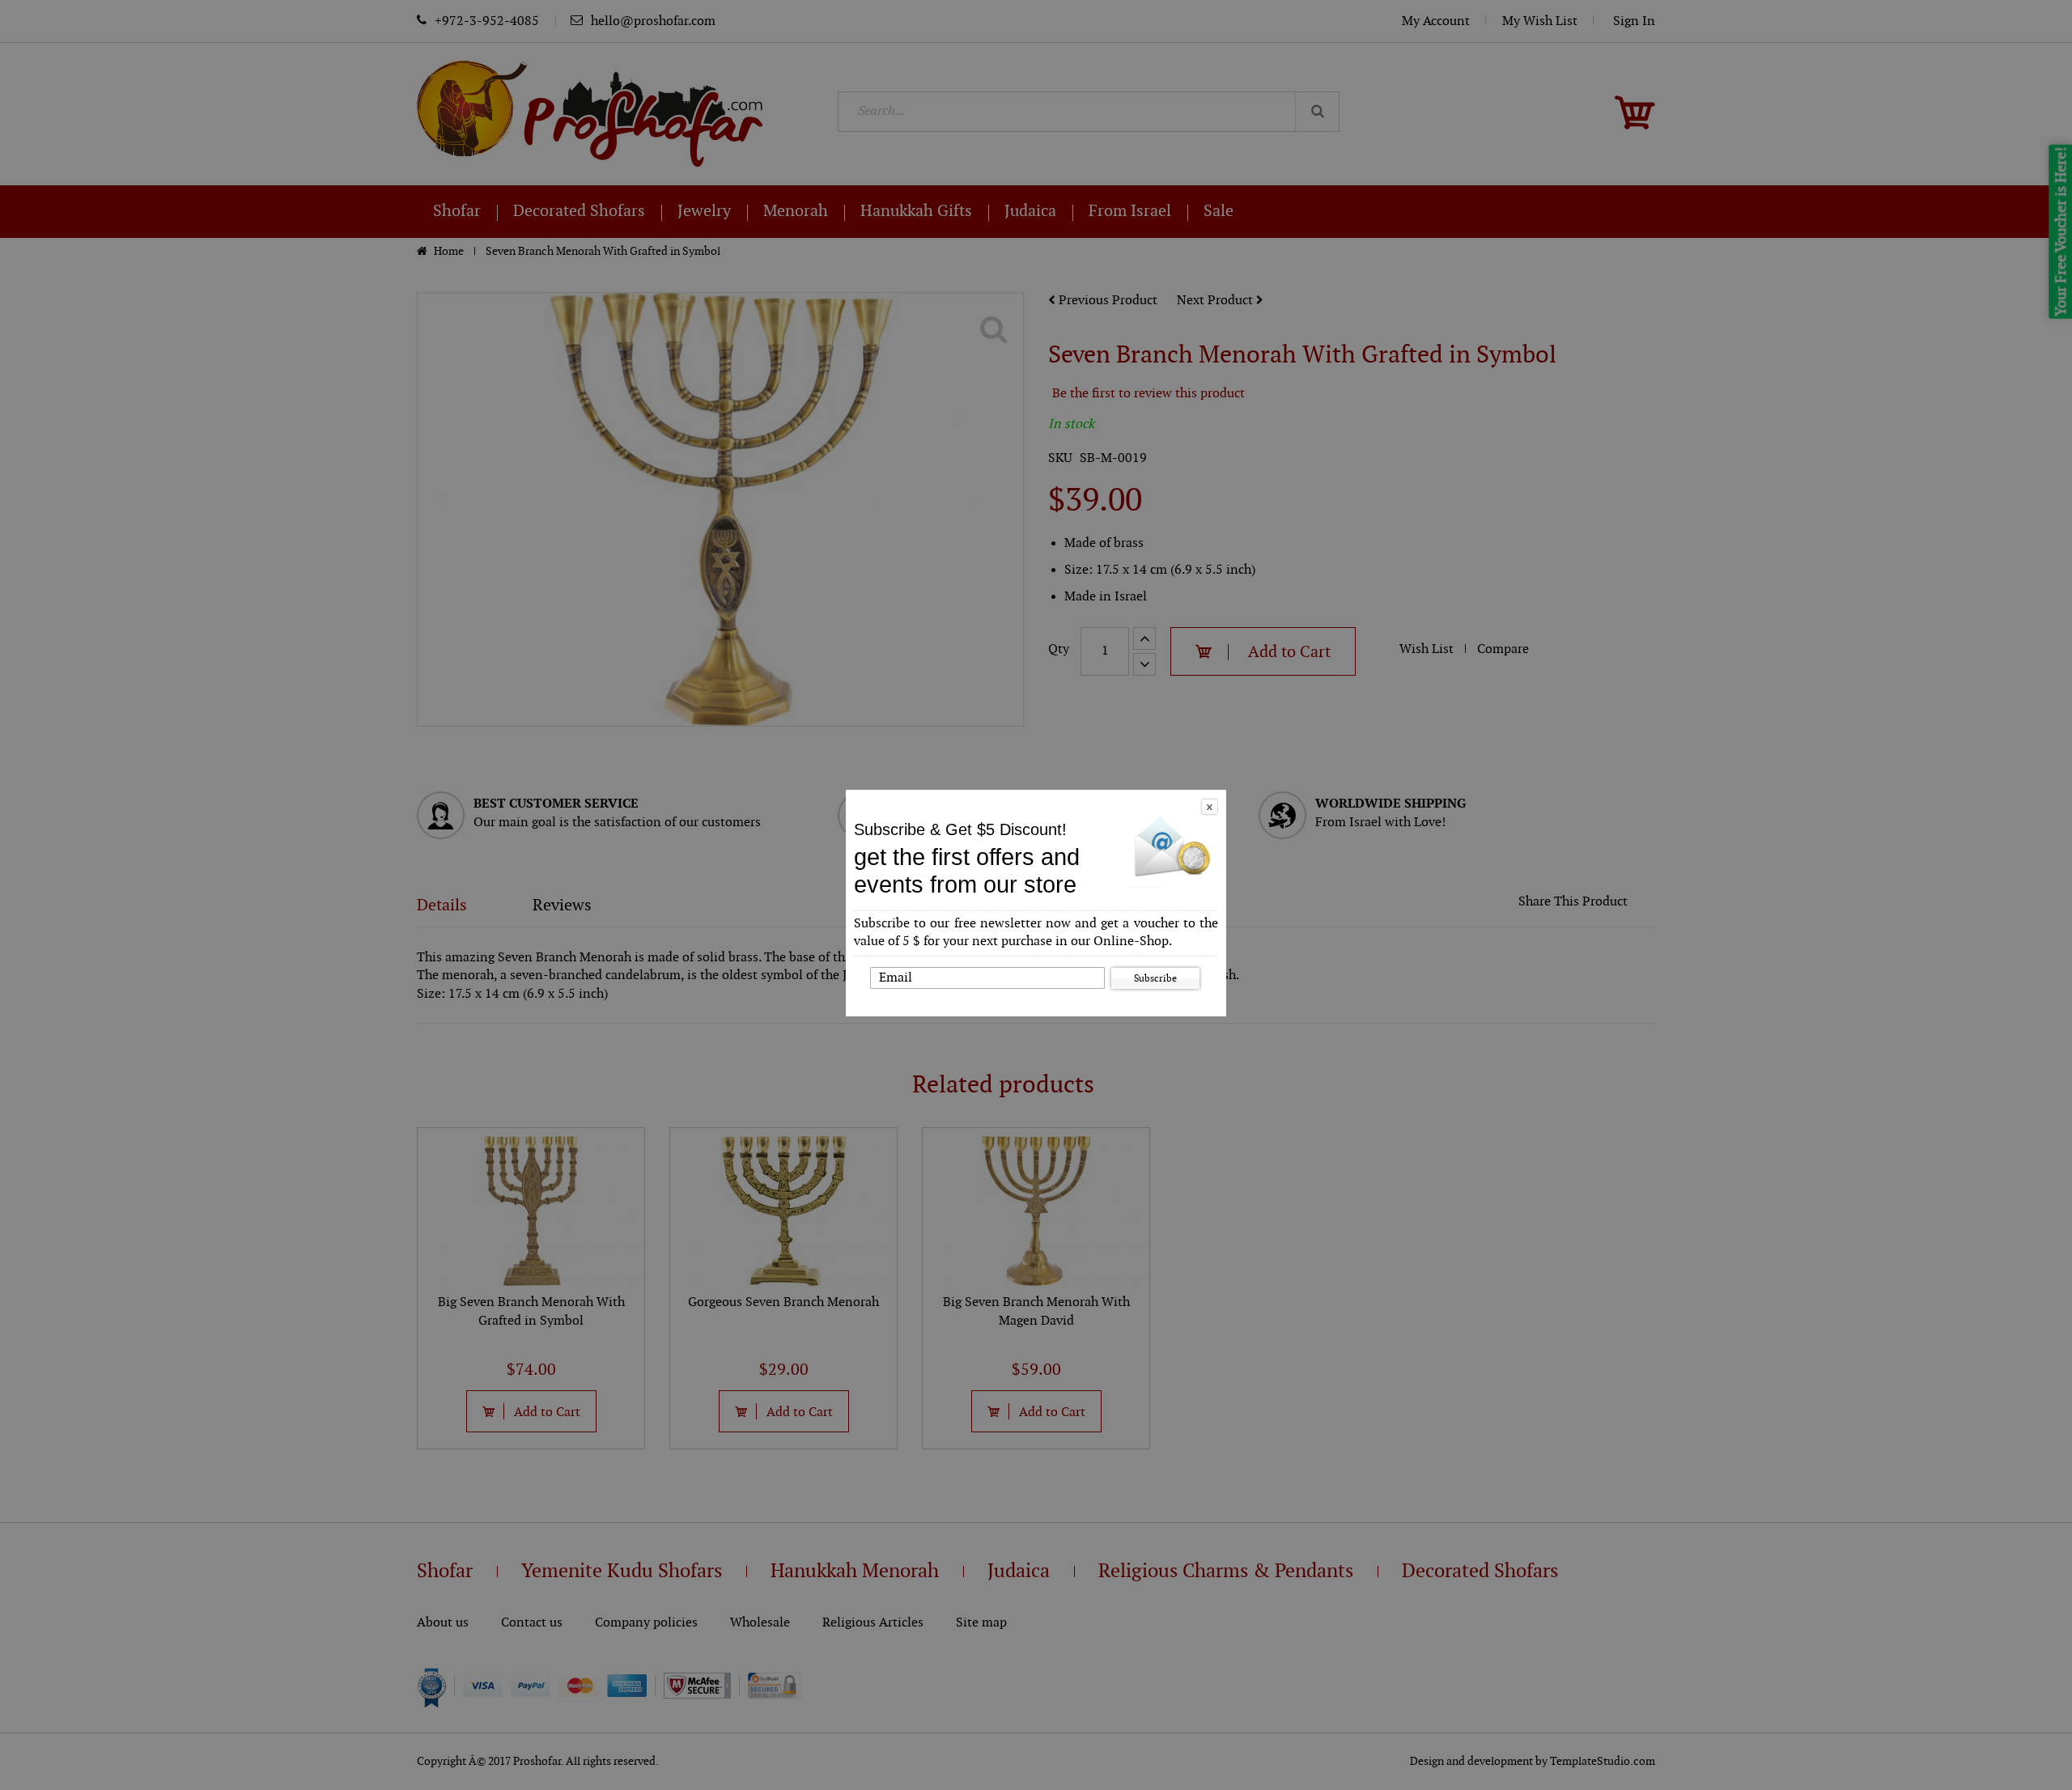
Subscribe (1155, 978)
